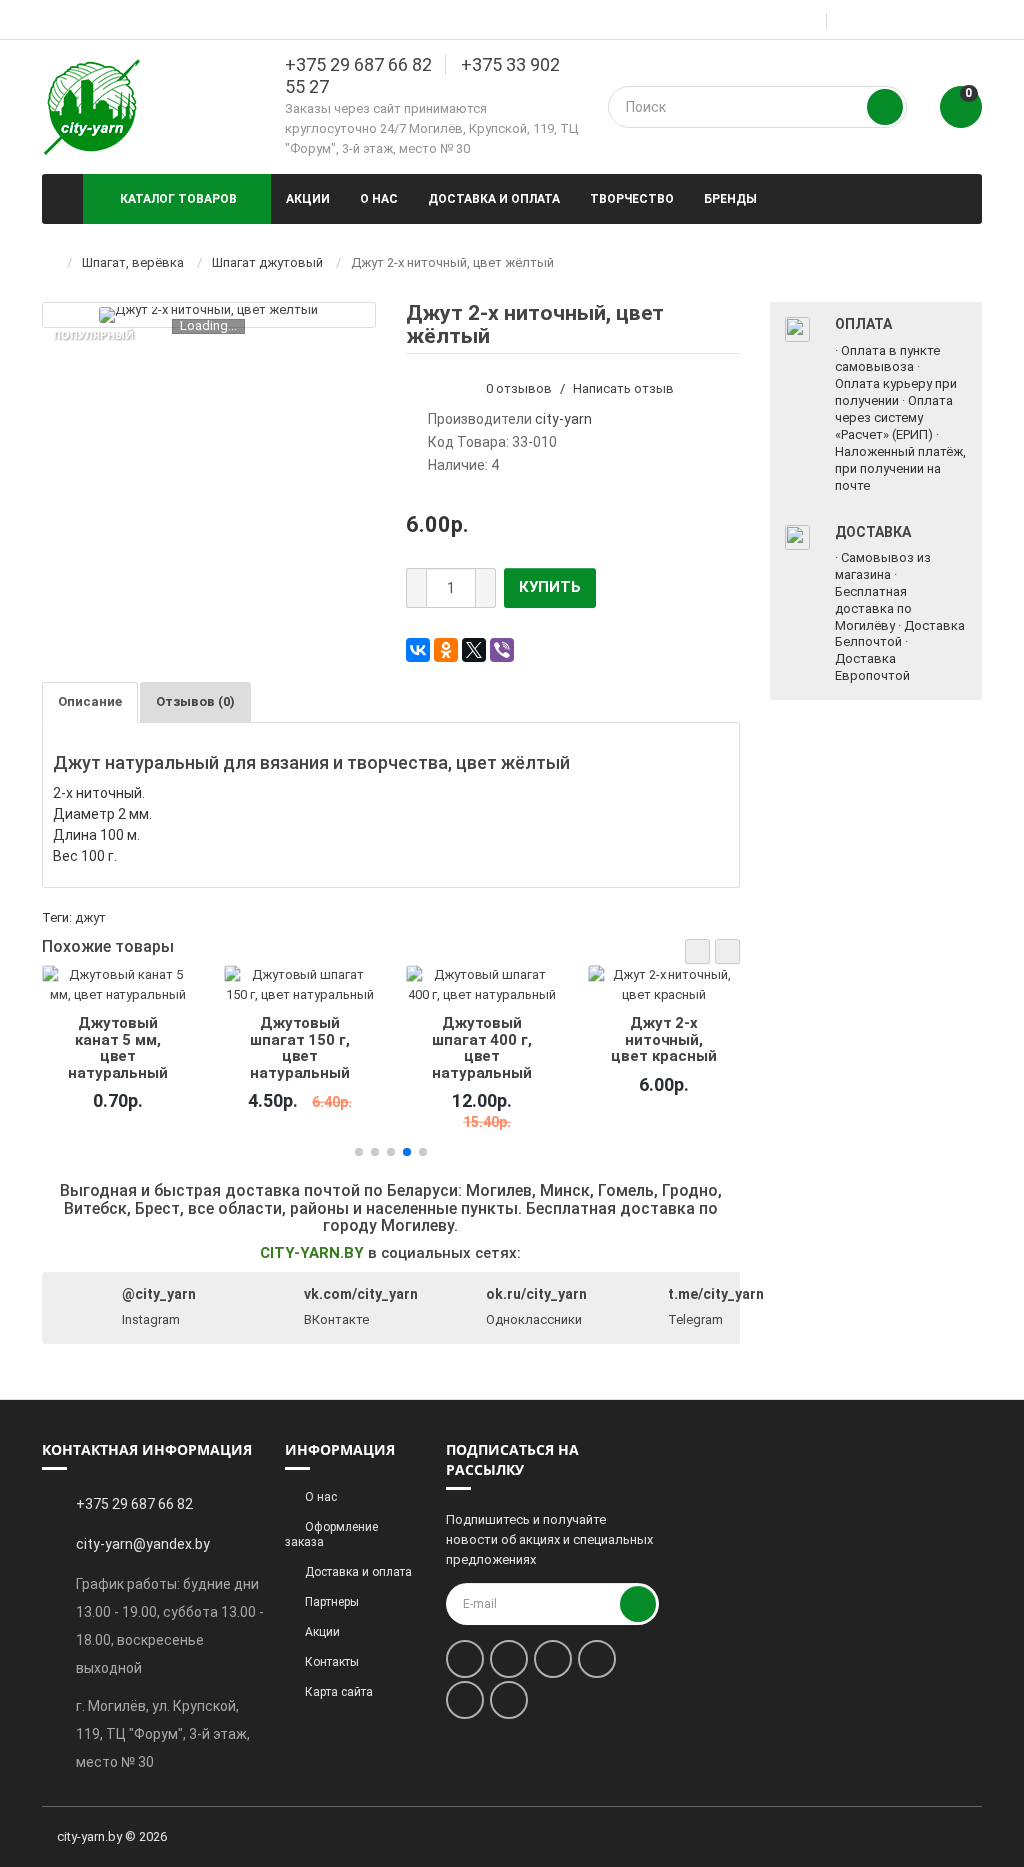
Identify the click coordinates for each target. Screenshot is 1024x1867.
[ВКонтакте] (418, 650)
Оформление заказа (331, 1534)
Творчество (632, 199)
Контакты (332, 1662)
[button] (697, 951)
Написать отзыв (623, 388)
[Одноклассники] (446, 650)
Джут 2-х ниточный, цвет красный (663, 1039)
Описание (90, 701)
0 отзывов (519, 388)
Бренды (730, 199)
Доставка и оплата (494, 199)
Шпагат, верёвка (133, 262)
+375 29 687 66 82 (358, 64)
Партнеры (332, 1602)
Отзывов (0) (195, 701)
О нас (379, 199)
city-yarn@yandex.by (143, 1544)
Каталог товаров (178, 199)
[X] (474, 650)
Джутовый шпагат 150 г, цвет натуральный (300, 1047)
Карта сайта (339, 1692)
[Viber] (502, 650)
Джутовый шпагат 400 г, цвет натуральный (482, 1047)
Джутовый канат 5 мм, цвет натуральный (118, 1047)
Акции (308, 199)
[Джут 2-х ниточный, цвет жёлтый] (208, 315)
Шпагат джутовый (267, 262)
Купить (550, 587)
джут (90, 917)
